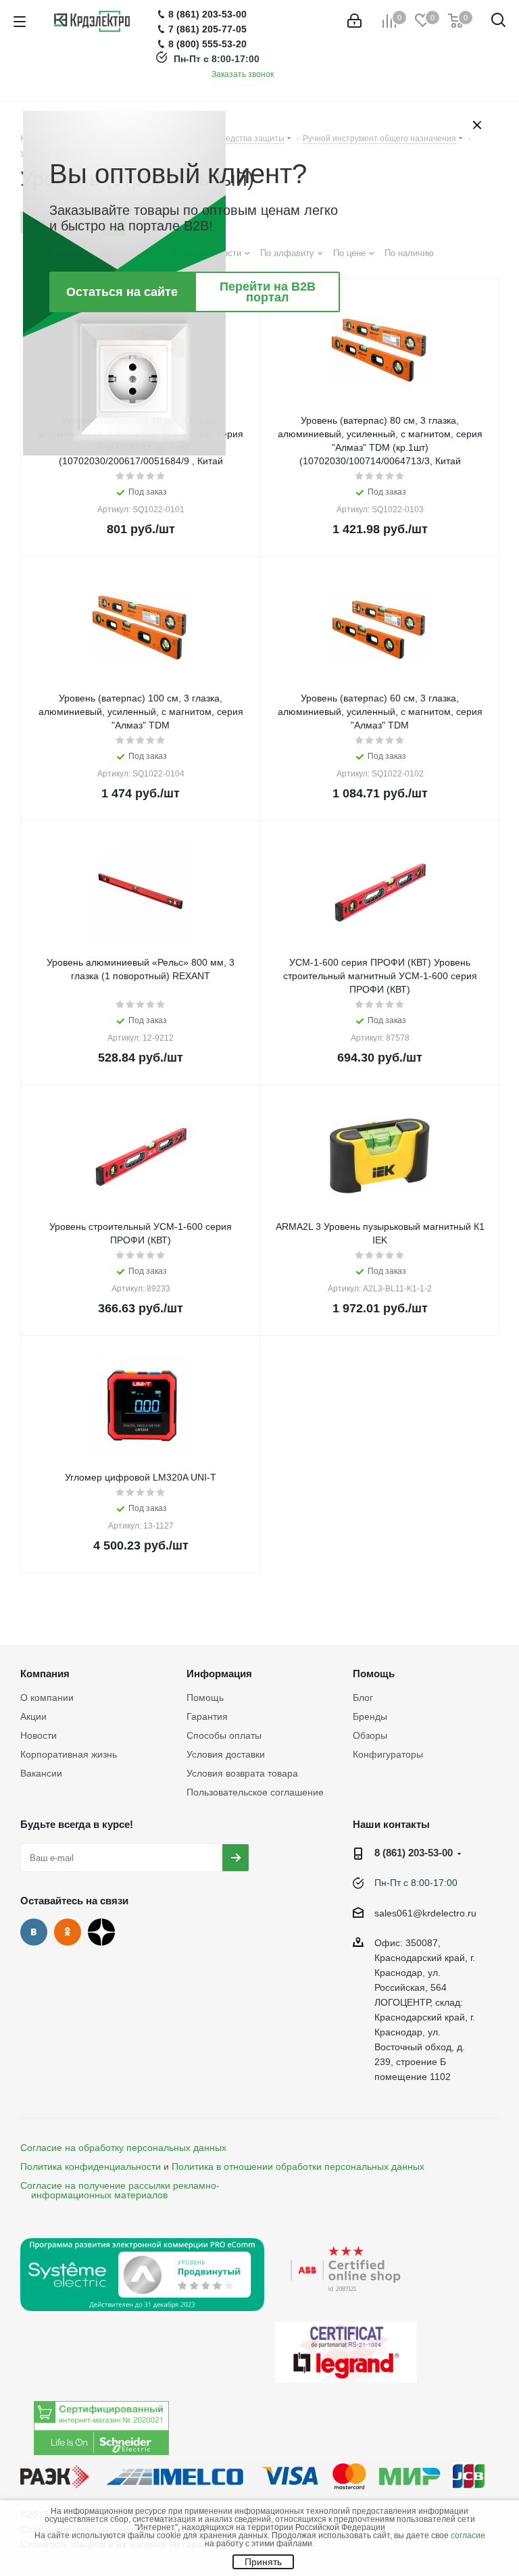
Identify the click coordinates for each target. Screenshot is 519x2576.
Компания (45, 1674)
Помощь (205, 1698)
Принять (263, 2562)
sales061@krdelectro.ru (425, 1913)
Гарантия (207, 1716)
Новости (39, 1735)
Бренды (370, 1716)
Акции (33, 1716)
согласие (468, 2535)
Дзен (101, 1932)
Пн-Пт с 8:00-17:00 (217, 59)
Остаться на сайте (122, 292)
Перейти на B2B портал (268, 292)
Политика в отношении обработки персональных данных (298, 2166)
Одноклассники (68, 1932)
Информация (219, 1674)
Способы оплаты (224, 1735)
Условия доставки (226, 1754)
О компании (47, 1698)
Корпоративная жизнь (69, 1754)
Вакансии (41, 1773)
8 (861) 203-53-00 (414, 1853)
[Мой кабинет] (354, 21)
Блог (363, 1698)
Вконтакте (34, 1932)
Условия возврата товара (242, 1773)
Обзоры (370, 1735)
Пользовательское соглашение (255, 1792)
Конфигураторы (388, 1754)
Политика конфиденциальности (91, 2166)
